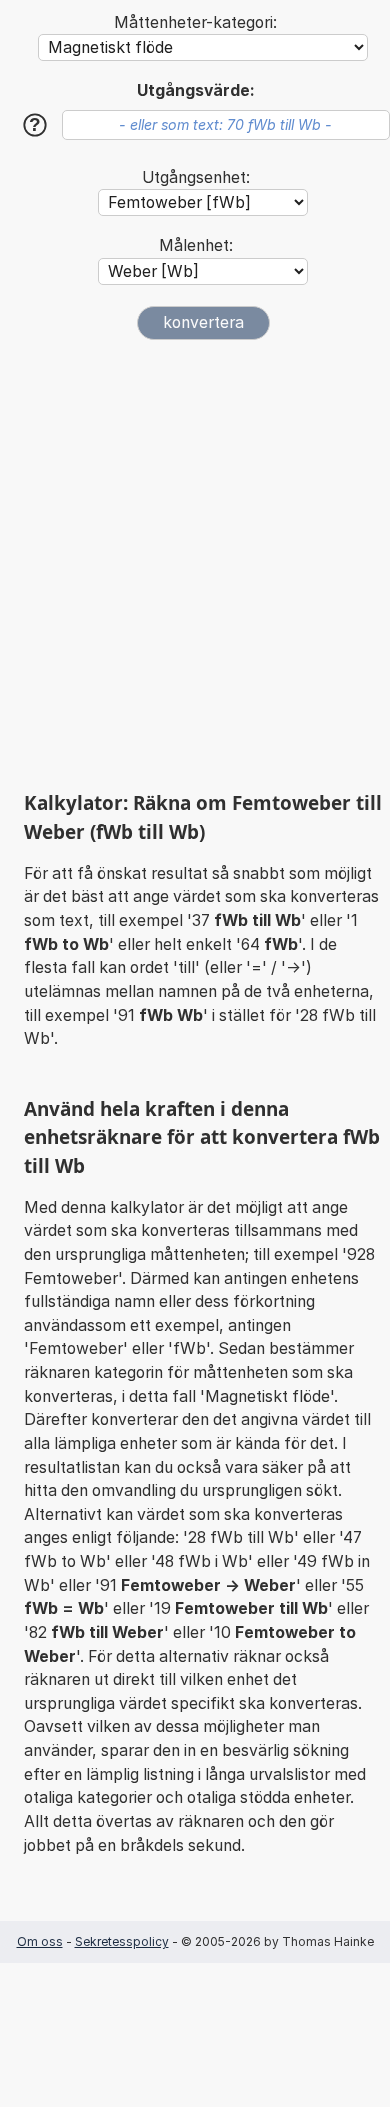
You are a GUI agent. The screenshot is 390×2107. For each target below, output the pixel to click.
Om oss (40, 1941)
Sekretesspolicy (122, 1941)
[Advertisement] (195, 565)
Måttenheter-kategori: (195, 22)
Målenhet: (196, 245)
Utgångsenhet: (196, 177)
